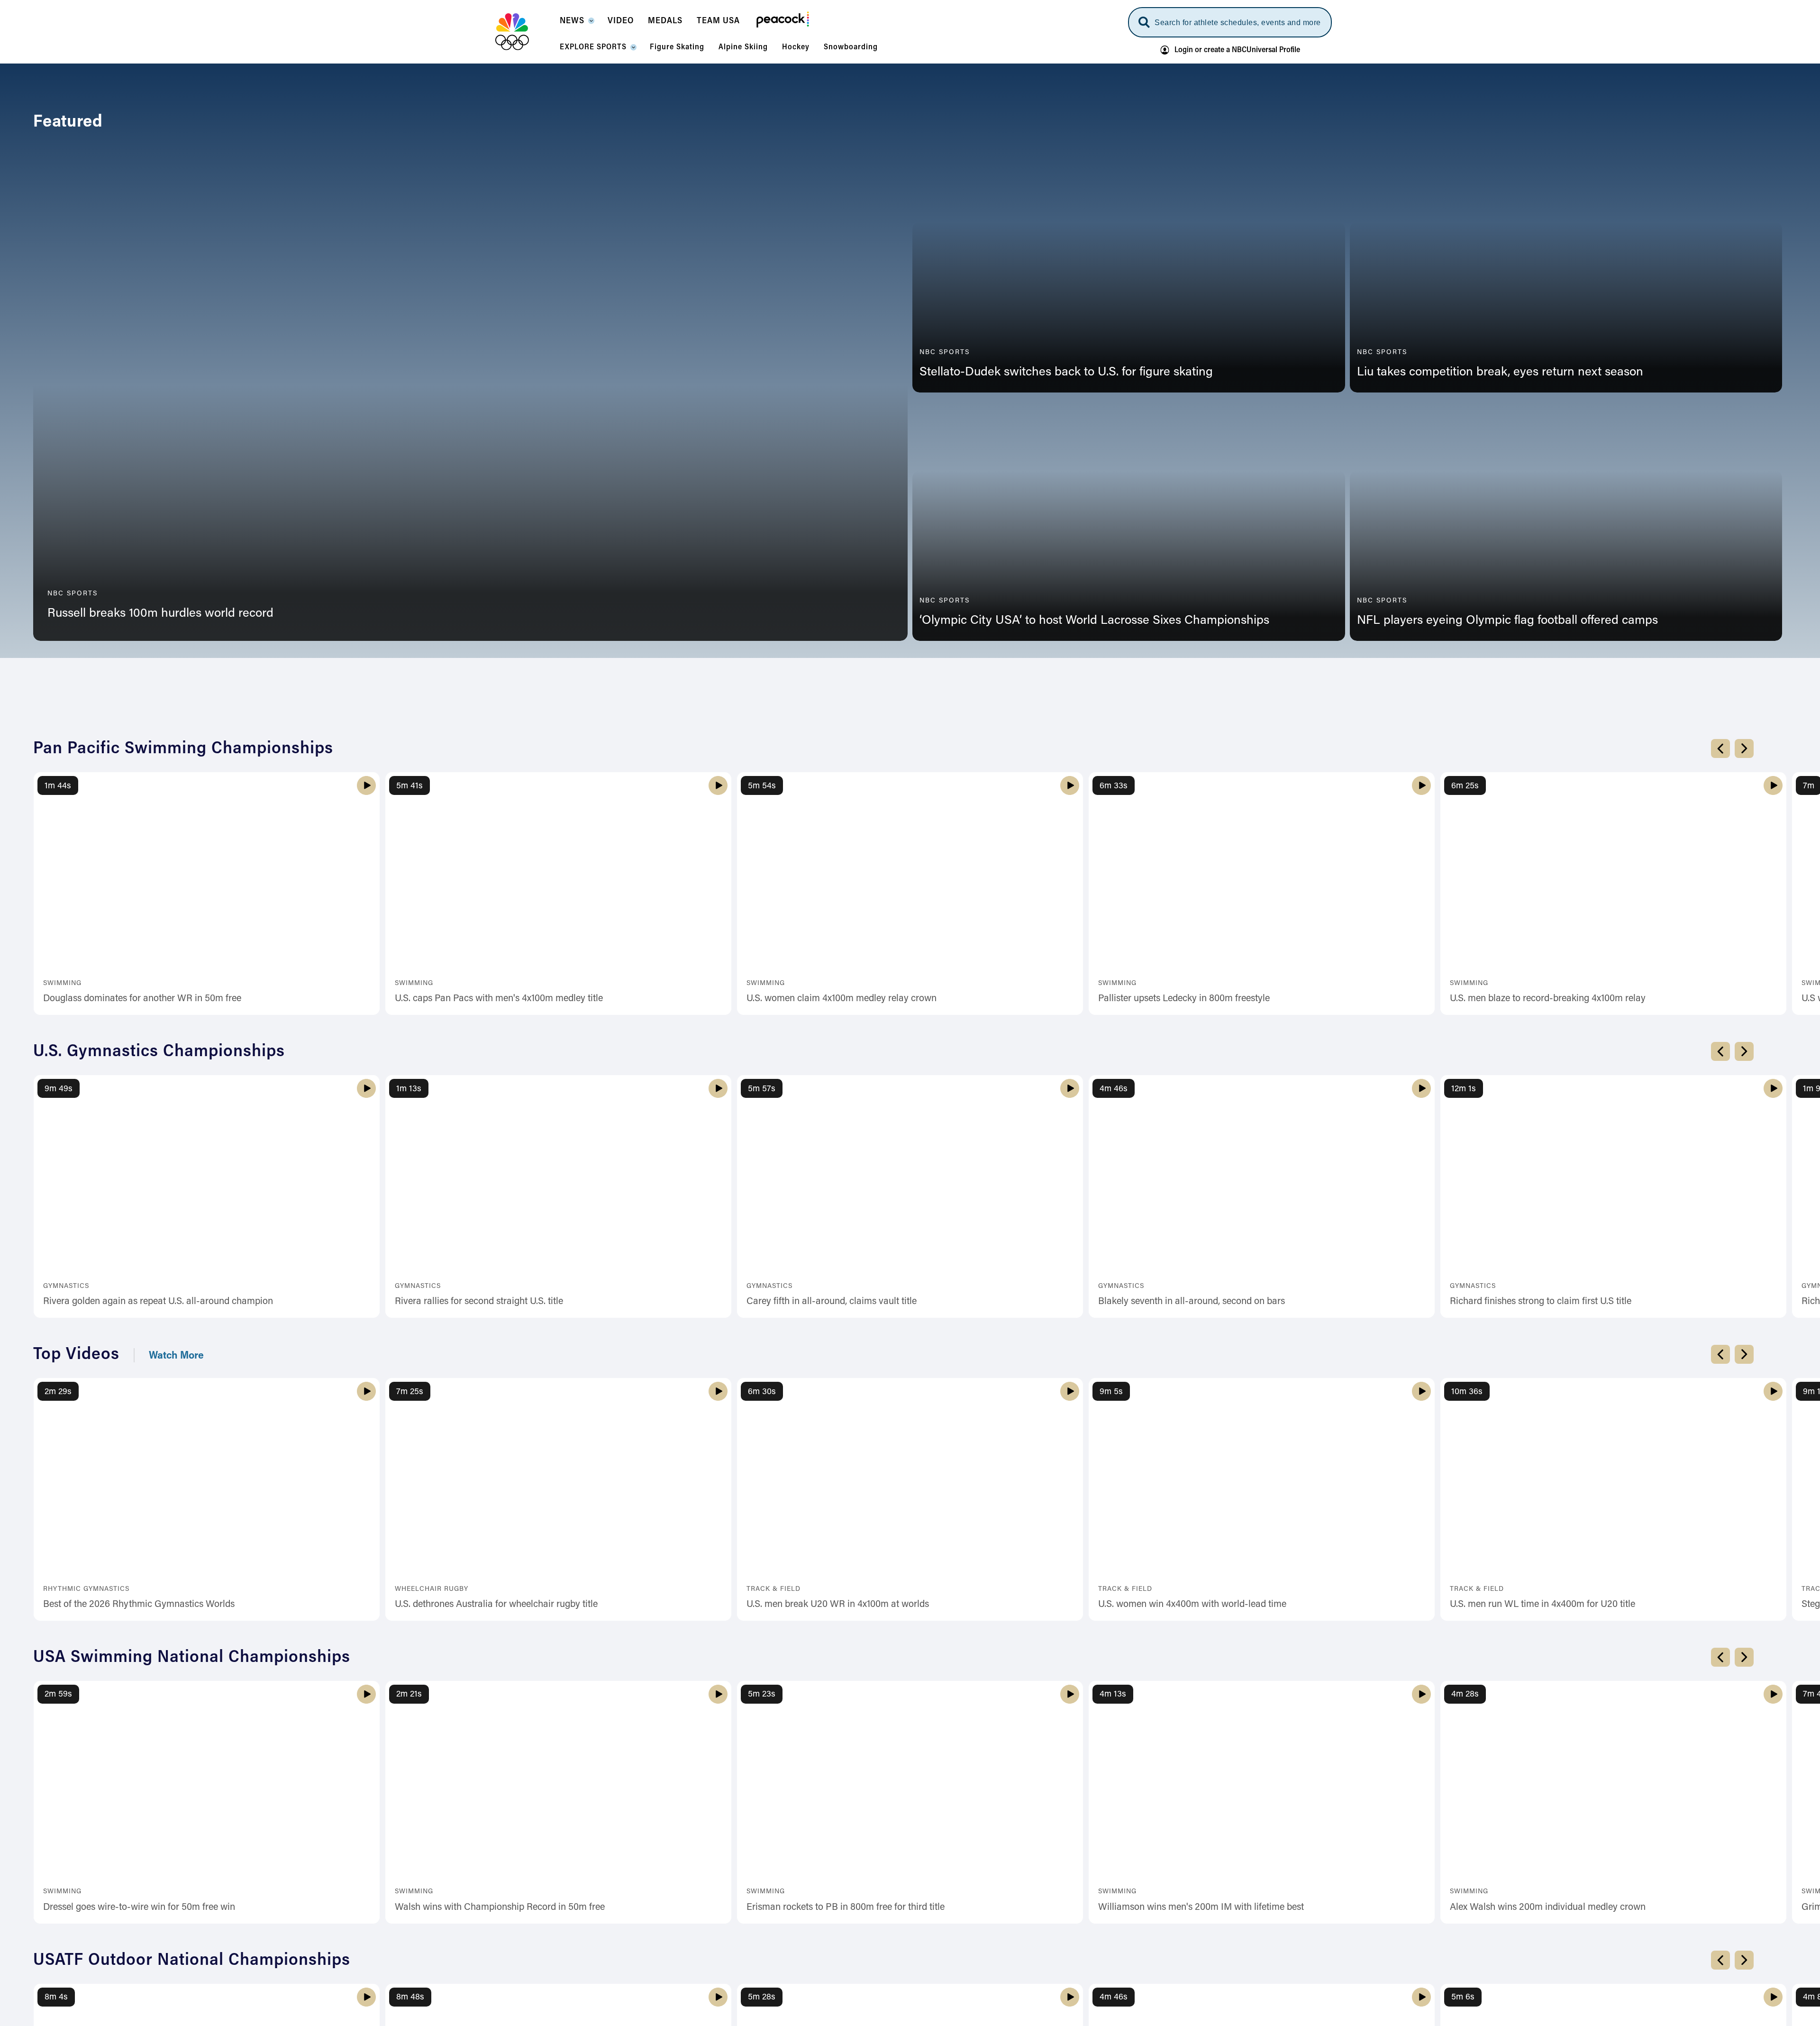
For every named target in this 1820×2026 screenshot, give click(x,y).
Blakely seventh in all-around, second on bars (1192, 1588)
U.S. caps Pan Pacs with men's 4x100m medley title (499, 1285)
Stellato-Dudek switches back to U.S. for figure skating (1066, 373)
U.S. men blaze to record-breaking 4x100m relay (1548, 1285)
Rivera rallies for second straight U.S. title (479, 1588)
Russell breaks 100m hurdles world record (160, 614)
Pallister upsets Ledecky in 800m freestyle (1184, 1285)
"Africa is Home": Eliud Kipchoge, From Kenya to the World (1219, 970)
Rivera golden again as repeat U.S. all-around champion (158, 1588)
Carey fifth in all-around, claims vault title (832, 1588)
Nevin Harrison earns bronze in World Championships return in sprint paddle (904, 970)
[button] (577, 24)
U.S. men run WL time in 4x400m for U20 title (1542, 1891)
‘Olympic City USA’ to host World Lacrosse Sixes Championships (1094, 621)
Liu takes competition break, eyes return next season (1500, 373)
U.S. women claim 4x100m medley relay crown (842, 1285)
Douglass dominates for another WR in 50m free (142, 1285)
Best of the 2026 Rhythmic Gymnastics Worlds (139, 1891)
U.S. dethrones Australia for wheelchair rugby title (496, 1891)
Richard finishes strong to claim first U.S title (1541, 1588)
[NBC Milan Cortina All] (524, 32)
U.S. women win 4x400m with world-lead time (1192, 1891)
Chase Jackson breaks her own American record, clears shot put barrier (541, 970)
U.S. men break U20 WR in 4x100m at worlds (838, 1891)
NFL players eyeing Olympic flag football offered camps (1507, 621)
